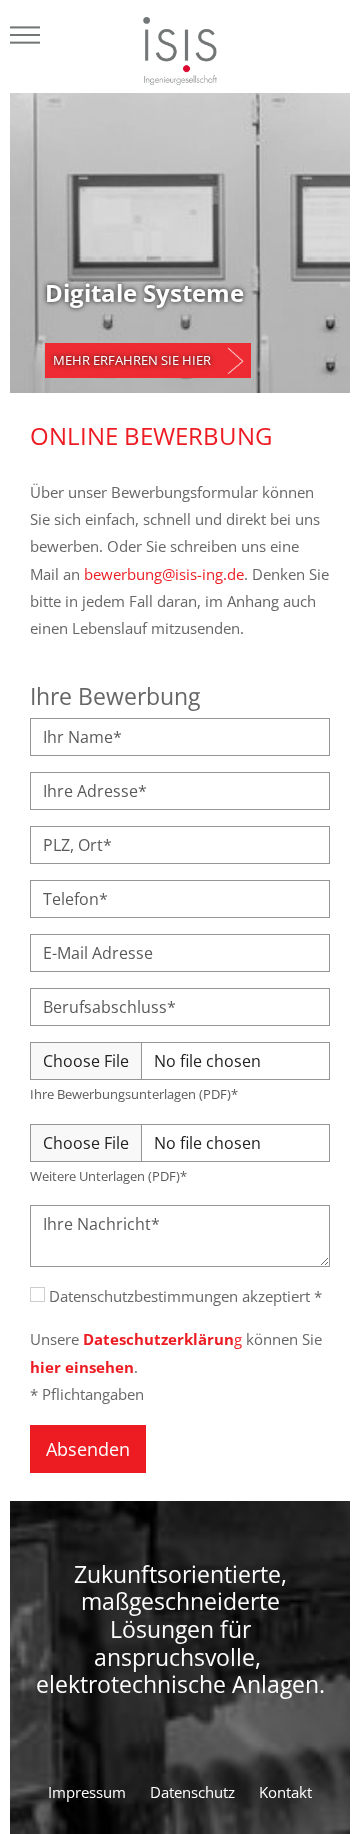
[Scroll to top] (319, 1784)
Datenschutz (192, 1792)
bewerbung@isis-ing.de (164, 574)
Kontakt (285, 1792)
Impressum (87, 1792)
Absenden (88, 1449)
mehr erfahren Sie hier (132, 360)
